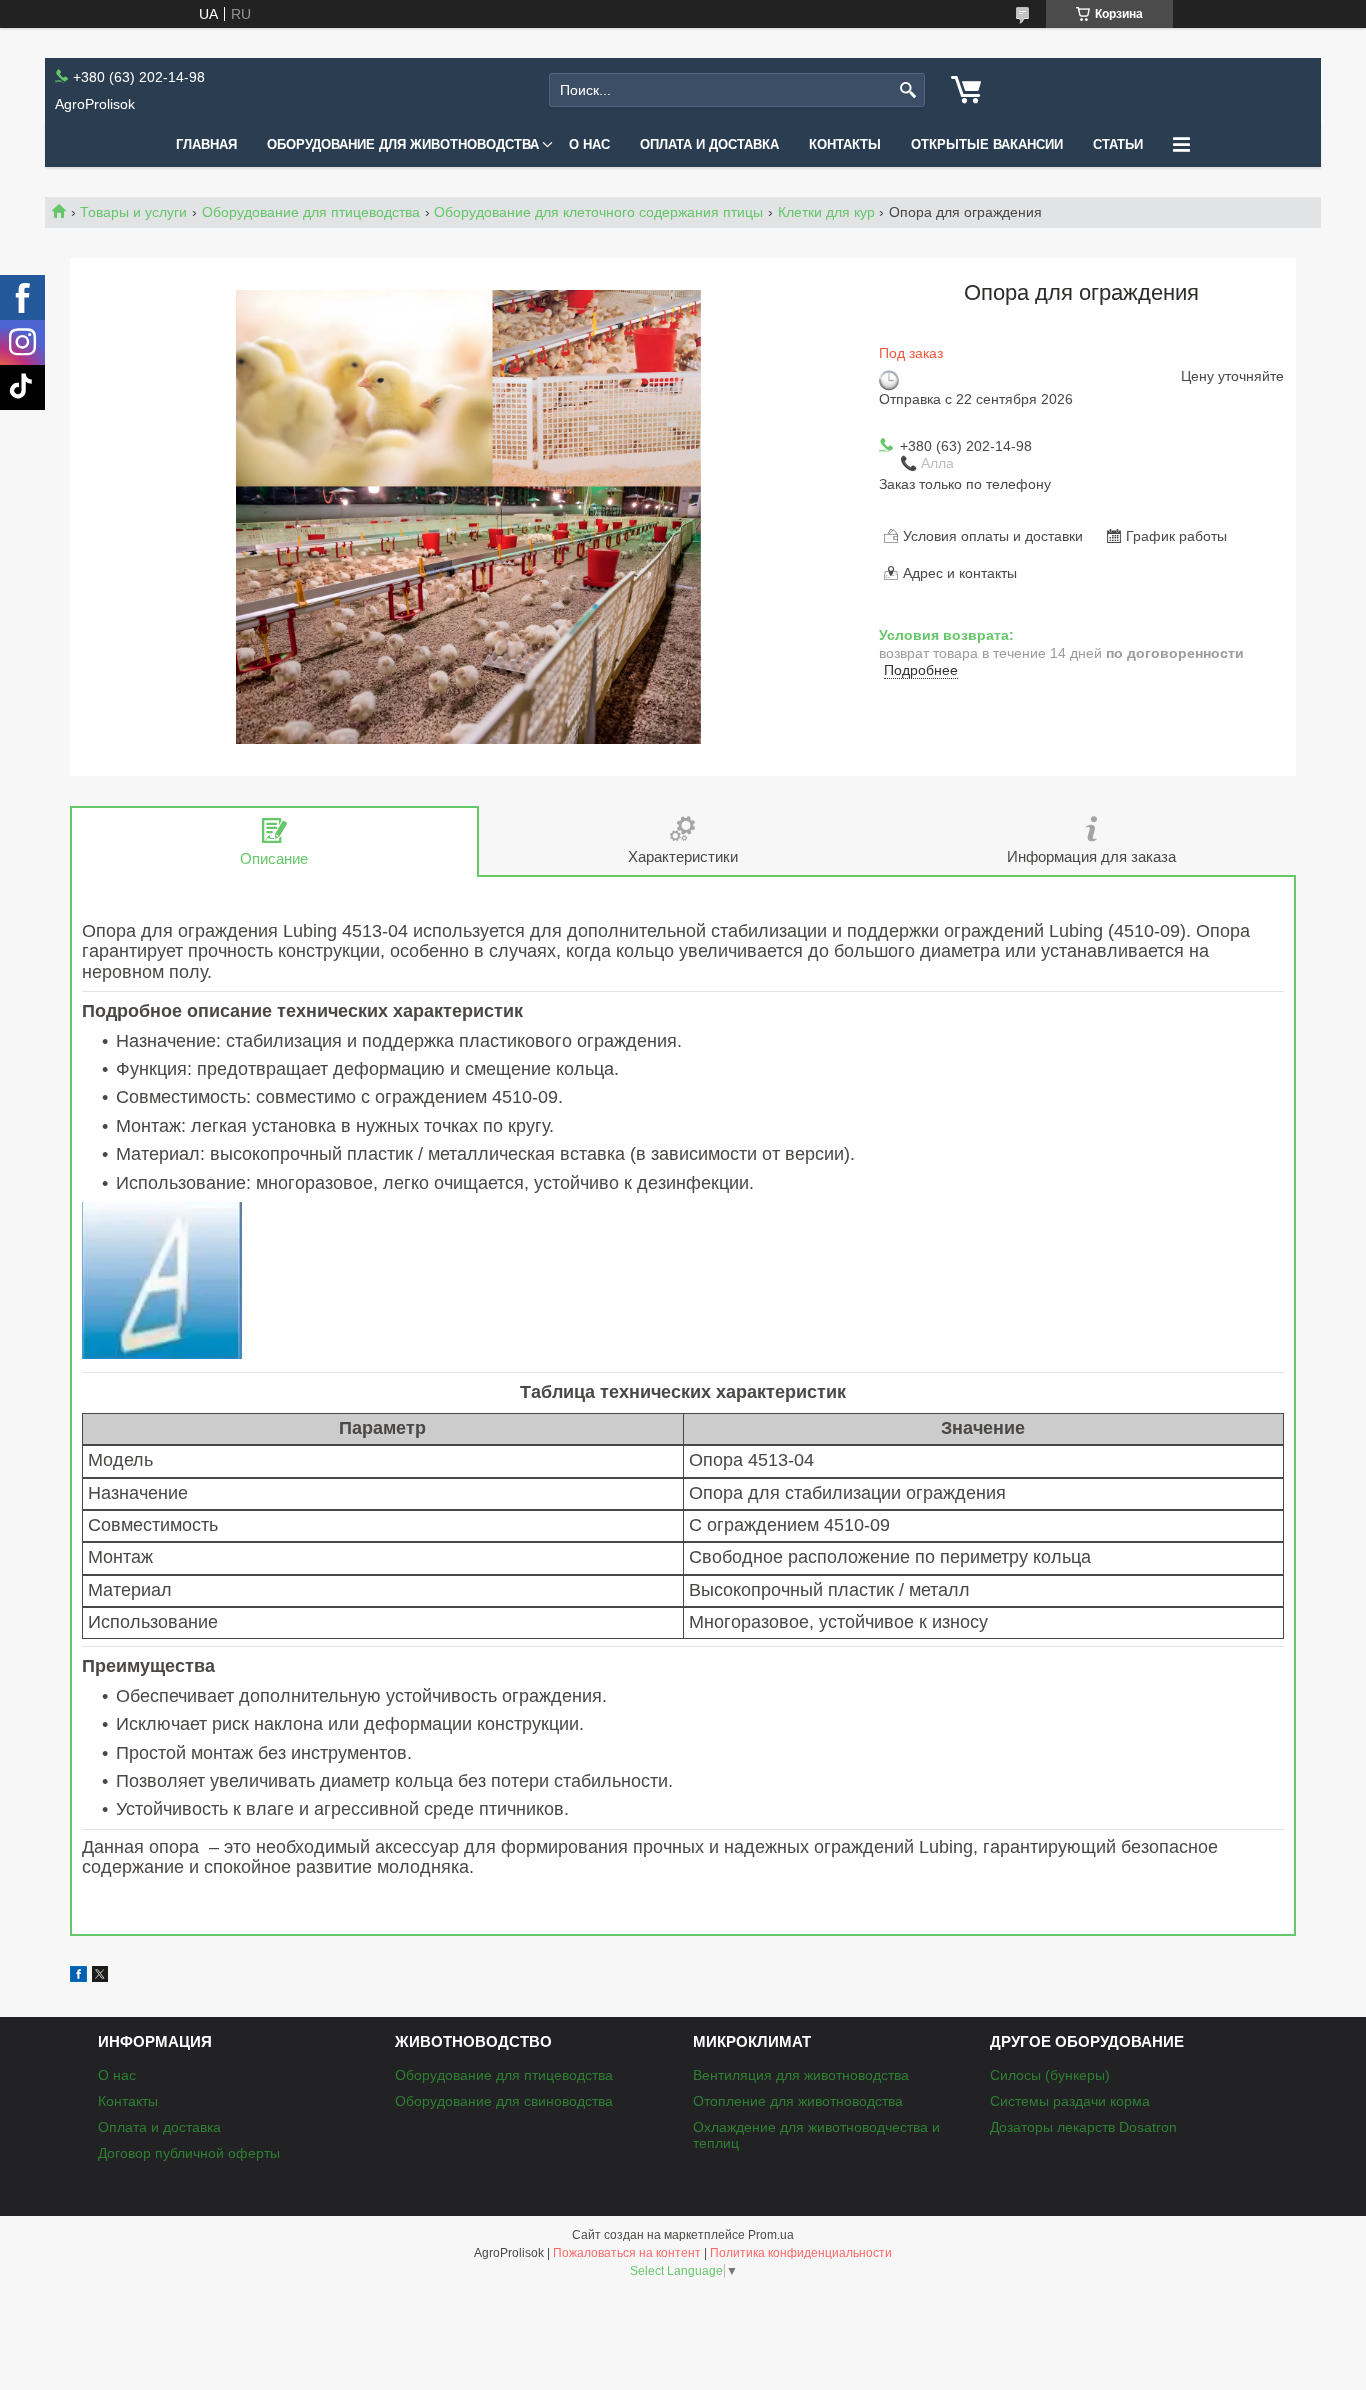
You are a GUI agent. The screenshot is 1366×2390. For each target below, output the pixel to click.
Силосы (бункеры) (1050, 2075)
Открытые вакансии (987, 144)
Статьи (1118, 144)
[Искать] (907, 90)
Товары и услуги (133, 212)
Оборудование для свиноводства (504, 2101)
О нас (589, 144)
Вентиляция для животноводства (801, 2075)
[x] (100, 1977)
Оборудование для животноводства (403, 144)
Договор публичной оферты (189, 2153)
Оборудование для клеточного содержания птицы (598, 212)
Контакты (845, 144)
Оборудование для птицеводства (311, 212)
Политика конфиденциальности (801, 2253)
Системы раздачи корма (1070, 2101)
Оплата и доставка (709, 144)
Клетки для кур (826, 212)
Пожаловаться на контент (627, 2253)
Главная (206, 144)
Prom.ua (771, 2235)
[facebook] (78, 1977)
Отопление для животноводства (798, 2101)
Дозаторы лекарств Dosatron (1083, 2127)
